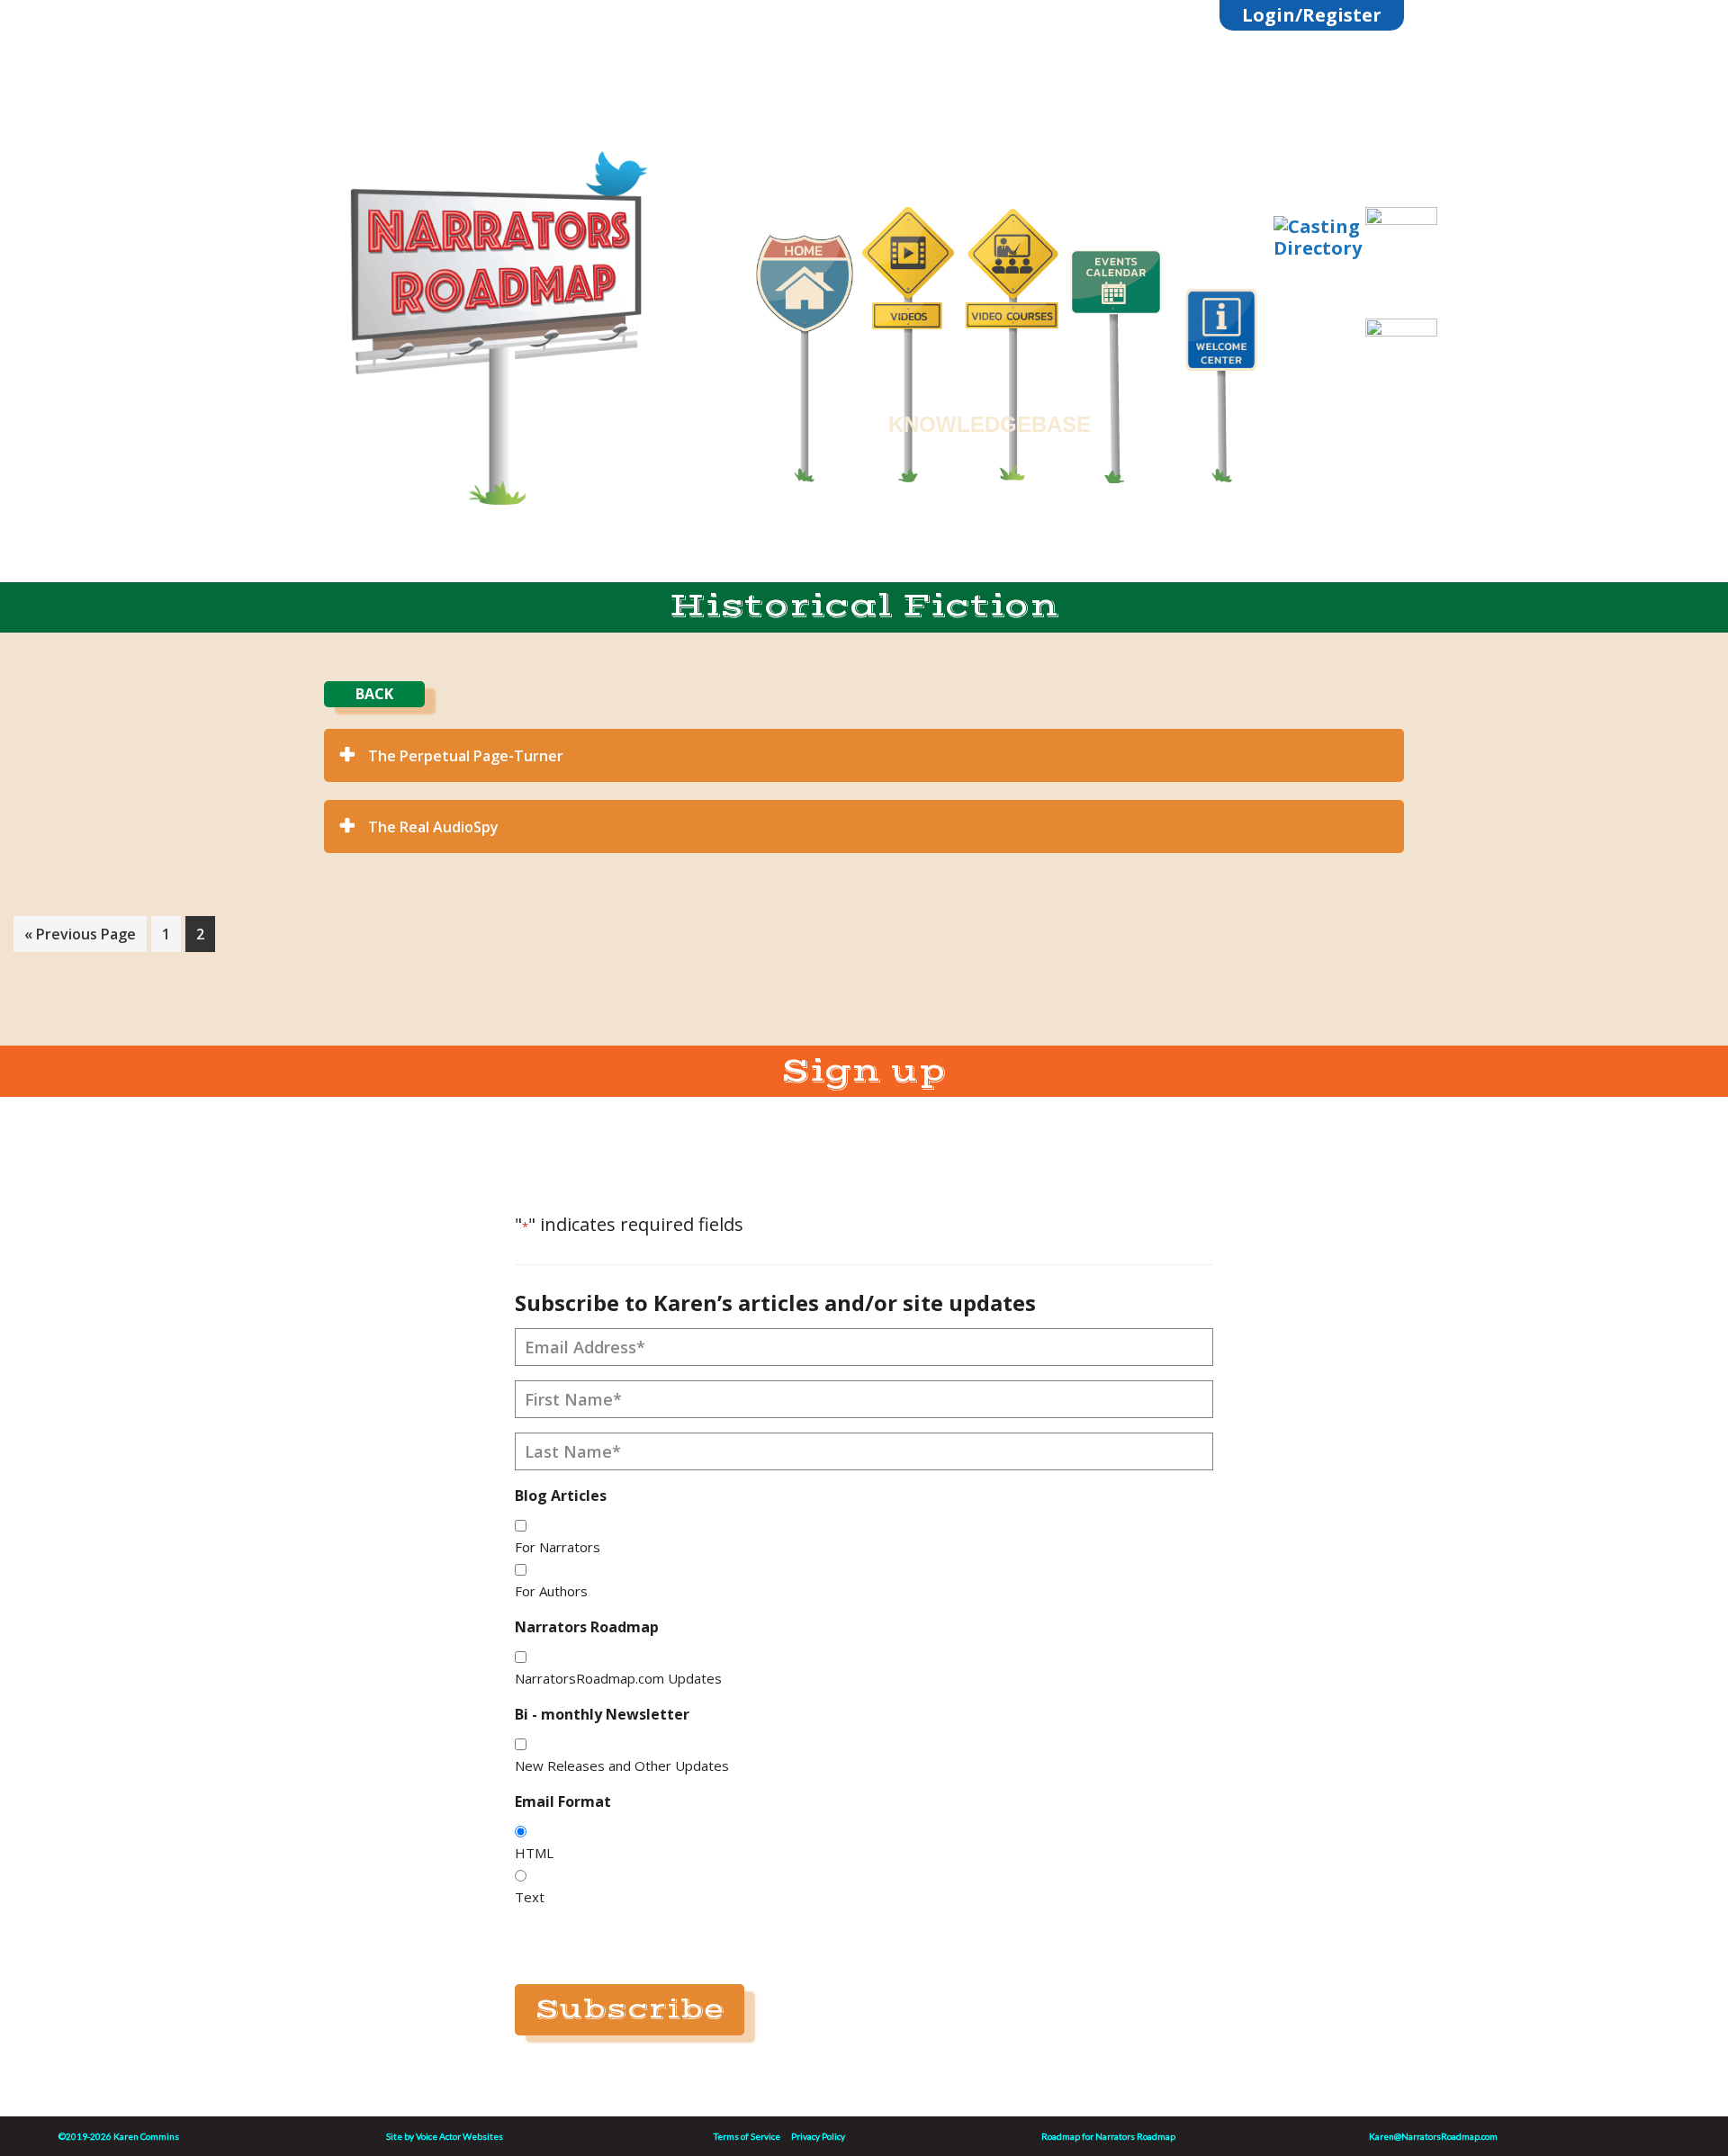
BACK (374, 694)
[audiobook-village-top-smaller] (1401, 254)
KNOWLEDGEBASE (990, 424)
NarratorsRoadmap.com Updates (618, 1678)
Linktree (505, 128)
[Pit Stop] (1401, 387)
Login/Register (1312, 15)
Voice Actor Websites (459, 2136)
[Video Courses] (1012, 334)
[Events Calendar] (1116, 355)
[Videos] (908, 333)
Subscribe (630, 2009)
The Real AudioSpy (433, 827)
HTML (534, 1853)
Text (530, 1897)
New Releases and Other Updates (622, 1765)
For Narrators (558, 1547)
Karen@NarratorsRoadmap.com (1433, 2136)
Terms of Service (747, 2136)
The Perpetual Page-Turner (466, 756)
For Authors (551, 1591)
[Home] (805, 347)
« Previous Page (80, 938)
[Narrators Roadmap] (495, 316)
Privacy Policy (818, 2136)
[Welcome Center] (1230, 375)
